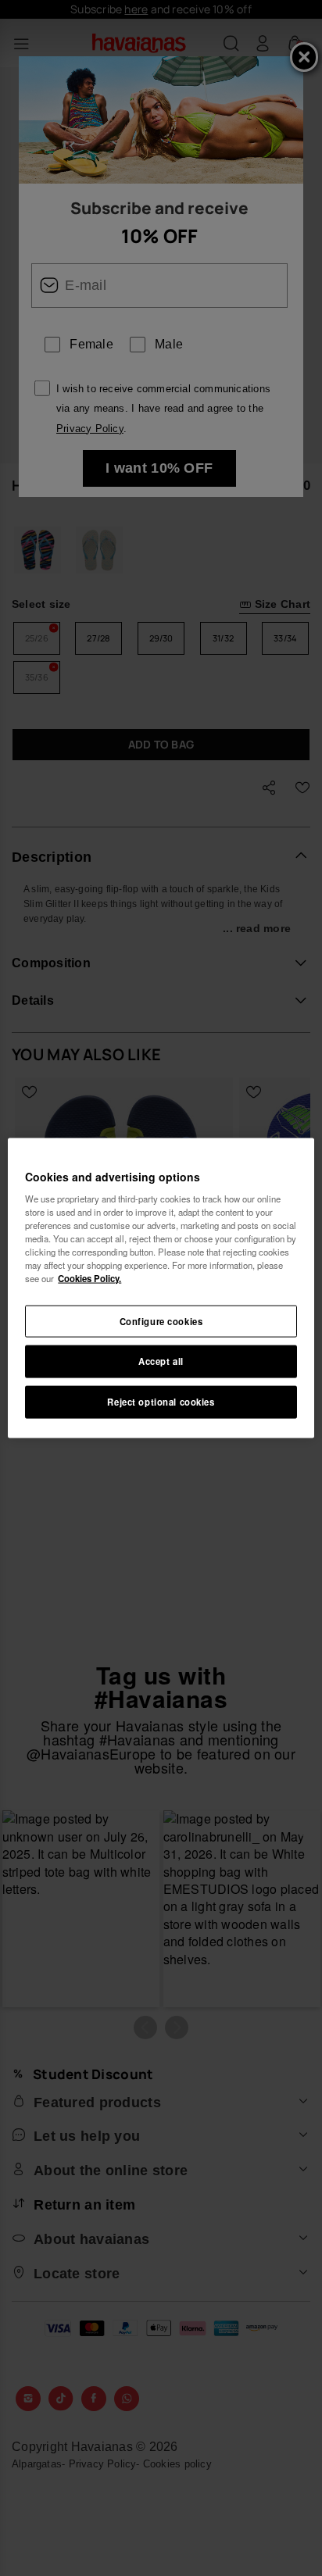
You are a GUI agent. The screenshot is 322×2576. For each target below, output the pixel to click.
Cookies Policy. (89, 1278)
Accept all (161, 1361)
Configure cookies (161, 1320)
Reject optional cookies (161, 1402)
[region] (161, 1288)
